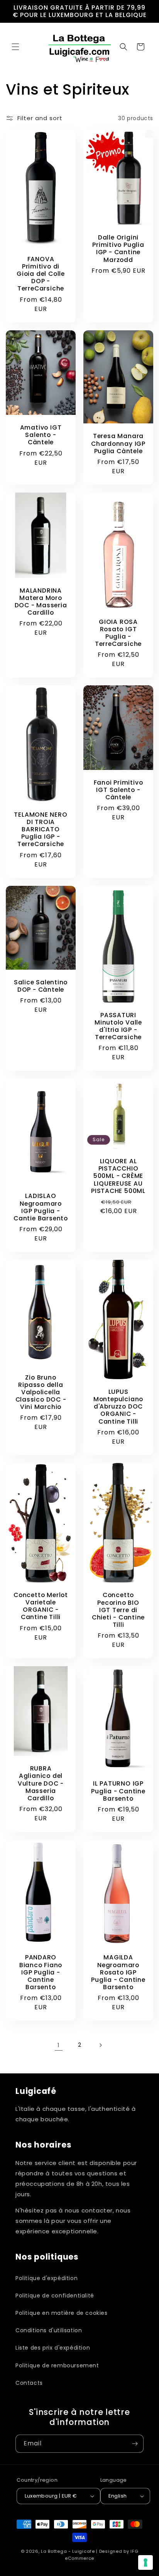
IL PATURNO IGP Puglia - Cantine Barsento (118, 1791)
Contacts (29, 2383)
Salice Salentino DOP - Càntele (41, 986)
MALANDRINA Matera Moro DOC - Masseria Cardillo (41, 601)
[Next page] (100, 2045)
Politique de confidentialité (55, 2296)
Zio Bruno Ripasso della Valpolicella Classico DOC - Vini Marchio (41, 1392)
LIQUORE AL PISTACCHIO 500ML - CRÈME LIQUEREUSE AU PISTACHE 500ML (118, 1176)
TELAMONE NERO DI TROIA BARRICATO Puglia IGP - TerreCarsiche (41, 829)
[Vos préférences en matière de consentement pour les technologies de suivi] (145, 2562)
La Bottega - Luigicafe (68, 2551)
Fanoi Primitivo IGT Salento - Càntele (118, 790)
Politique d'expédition (47, 2278)
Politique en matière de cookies (62, 2313)
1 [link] (59, 2045)
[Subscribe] (135, 2444)
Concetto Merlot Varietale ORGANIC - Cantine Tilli (41, 1606)
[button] (15, 47)
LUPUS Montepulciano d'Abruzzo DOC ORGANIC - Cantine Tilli (118, 1407)
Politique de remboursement (57, 2365)
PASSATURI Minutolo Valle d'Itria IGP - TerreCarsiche (118, 1026)
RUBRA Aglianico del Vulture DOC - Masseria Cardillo (41, 1784)
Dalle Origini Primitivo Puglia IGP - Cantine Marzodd (118, 249)
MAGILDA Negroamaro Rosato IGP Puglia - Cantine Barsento (118, 1973)
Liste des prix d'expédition (53, 2348)
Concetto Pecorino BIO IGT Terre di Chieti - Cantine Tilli (118, 1610)
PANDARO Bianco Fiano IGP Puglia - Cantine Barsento (41, 1973)
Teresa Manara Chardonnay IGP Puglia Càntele (118, 443)
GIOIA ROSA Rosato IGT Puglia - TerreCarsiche (118, 633)
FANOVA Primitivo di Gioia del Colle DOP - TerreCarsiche (41, 274)
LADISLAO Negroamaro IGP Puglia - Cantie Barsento (41, 1207)
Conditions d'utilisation (49, 2330)
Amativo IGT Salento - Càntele (41, 435)
